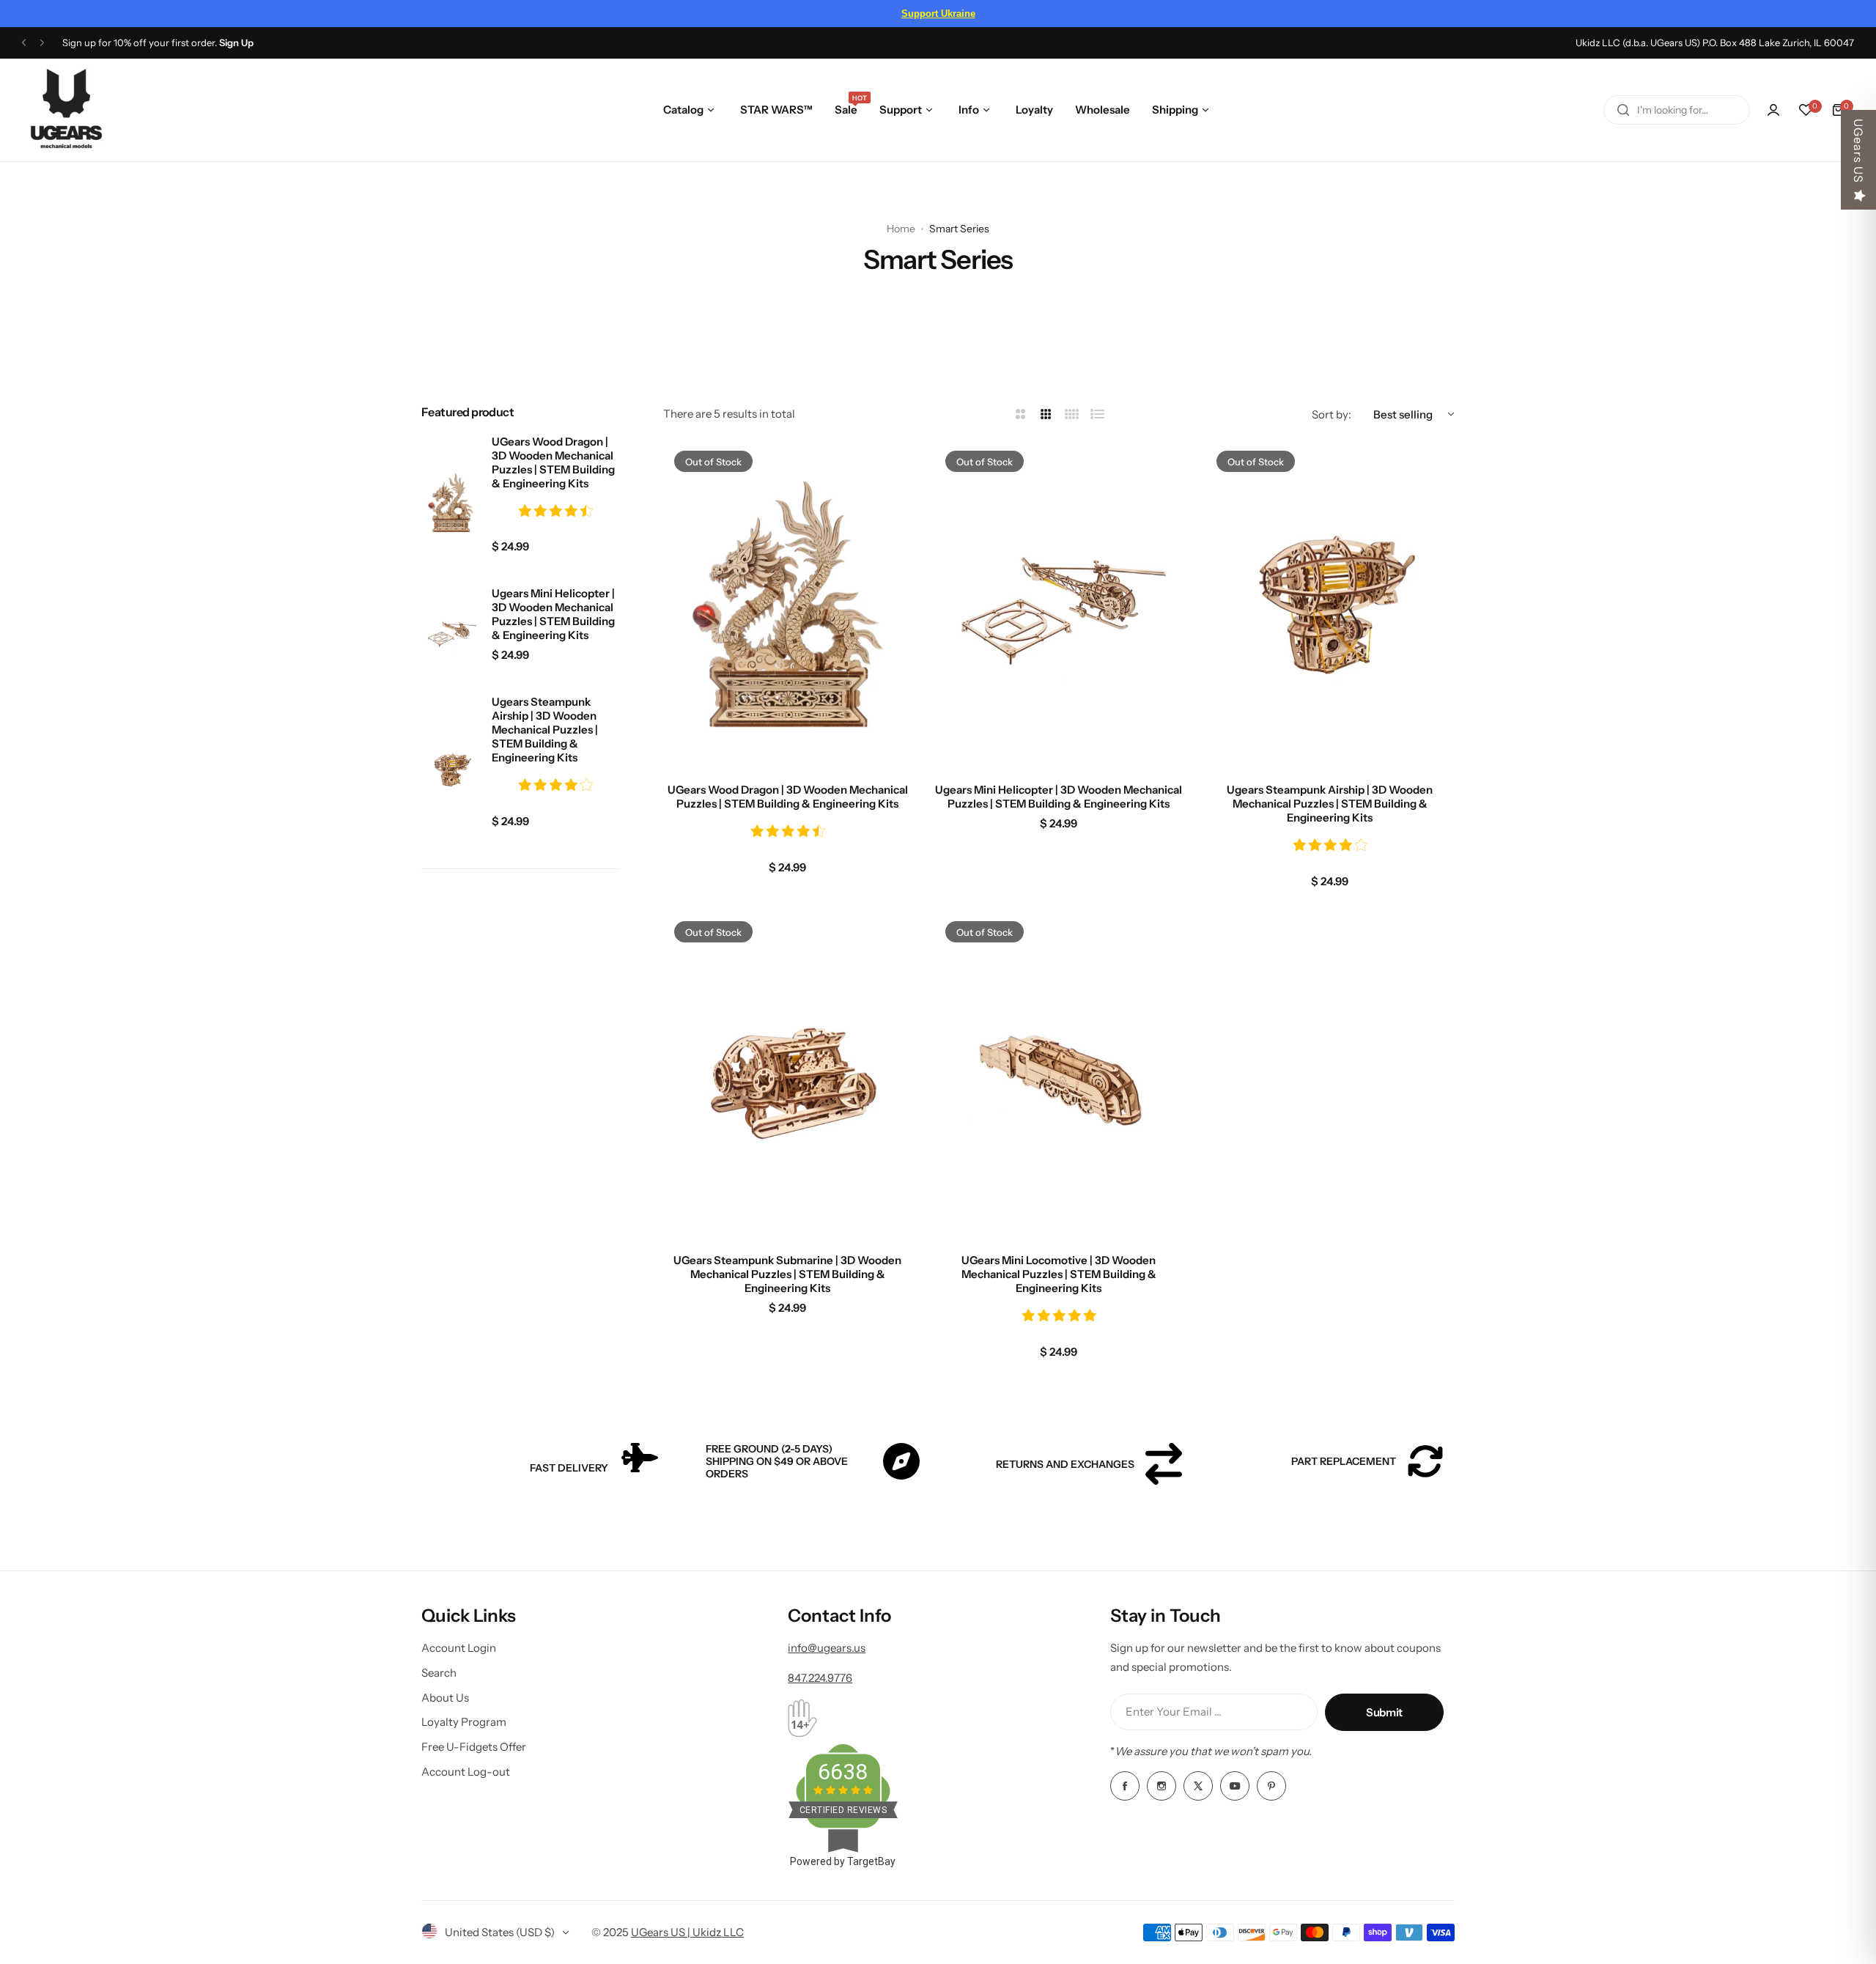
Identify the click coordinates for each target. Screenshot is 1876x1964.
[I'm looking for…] (1623, 110)
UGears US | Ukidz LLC (687, 1932)
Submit (1384, 1712)
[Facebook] (1125, 1786)
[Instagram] (1162, 1786)
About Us (445, 1698)
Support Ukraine (938, 14)
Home (901, 229)
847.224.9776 (820, 1678)
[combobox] (1677, 110)
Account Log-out (466, 1772)
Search (439, 1673)
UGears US (1858, 151)
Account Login (459, 1648)
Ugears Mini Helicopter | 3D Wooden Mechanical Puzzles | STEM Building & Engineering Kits (553, 614)
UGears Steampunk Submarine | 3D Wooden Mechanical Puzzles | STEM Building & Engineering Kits (787, 1274)
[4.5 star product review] (555, 512)
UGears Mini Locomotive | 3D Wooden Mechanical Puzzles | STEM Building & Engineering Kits (1059, 1274)
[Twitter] (1198, 1786)
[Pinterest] (1271, 1786)
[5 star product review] (1059, 1317)
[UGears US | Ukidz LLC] (66, 110)
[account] (1773, 110)
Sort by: (1332, 414)
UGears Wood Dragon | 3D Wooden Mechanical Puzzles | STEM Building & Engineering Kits (553, 462)
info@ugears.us (827, 1648)
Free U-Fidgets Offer (474, 1747)
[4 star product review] (555, 786)
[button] (24, 43)
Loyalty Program (464, 1722)
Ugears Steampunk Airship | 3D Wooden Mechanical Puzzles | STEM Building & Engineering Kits (545, 730)
